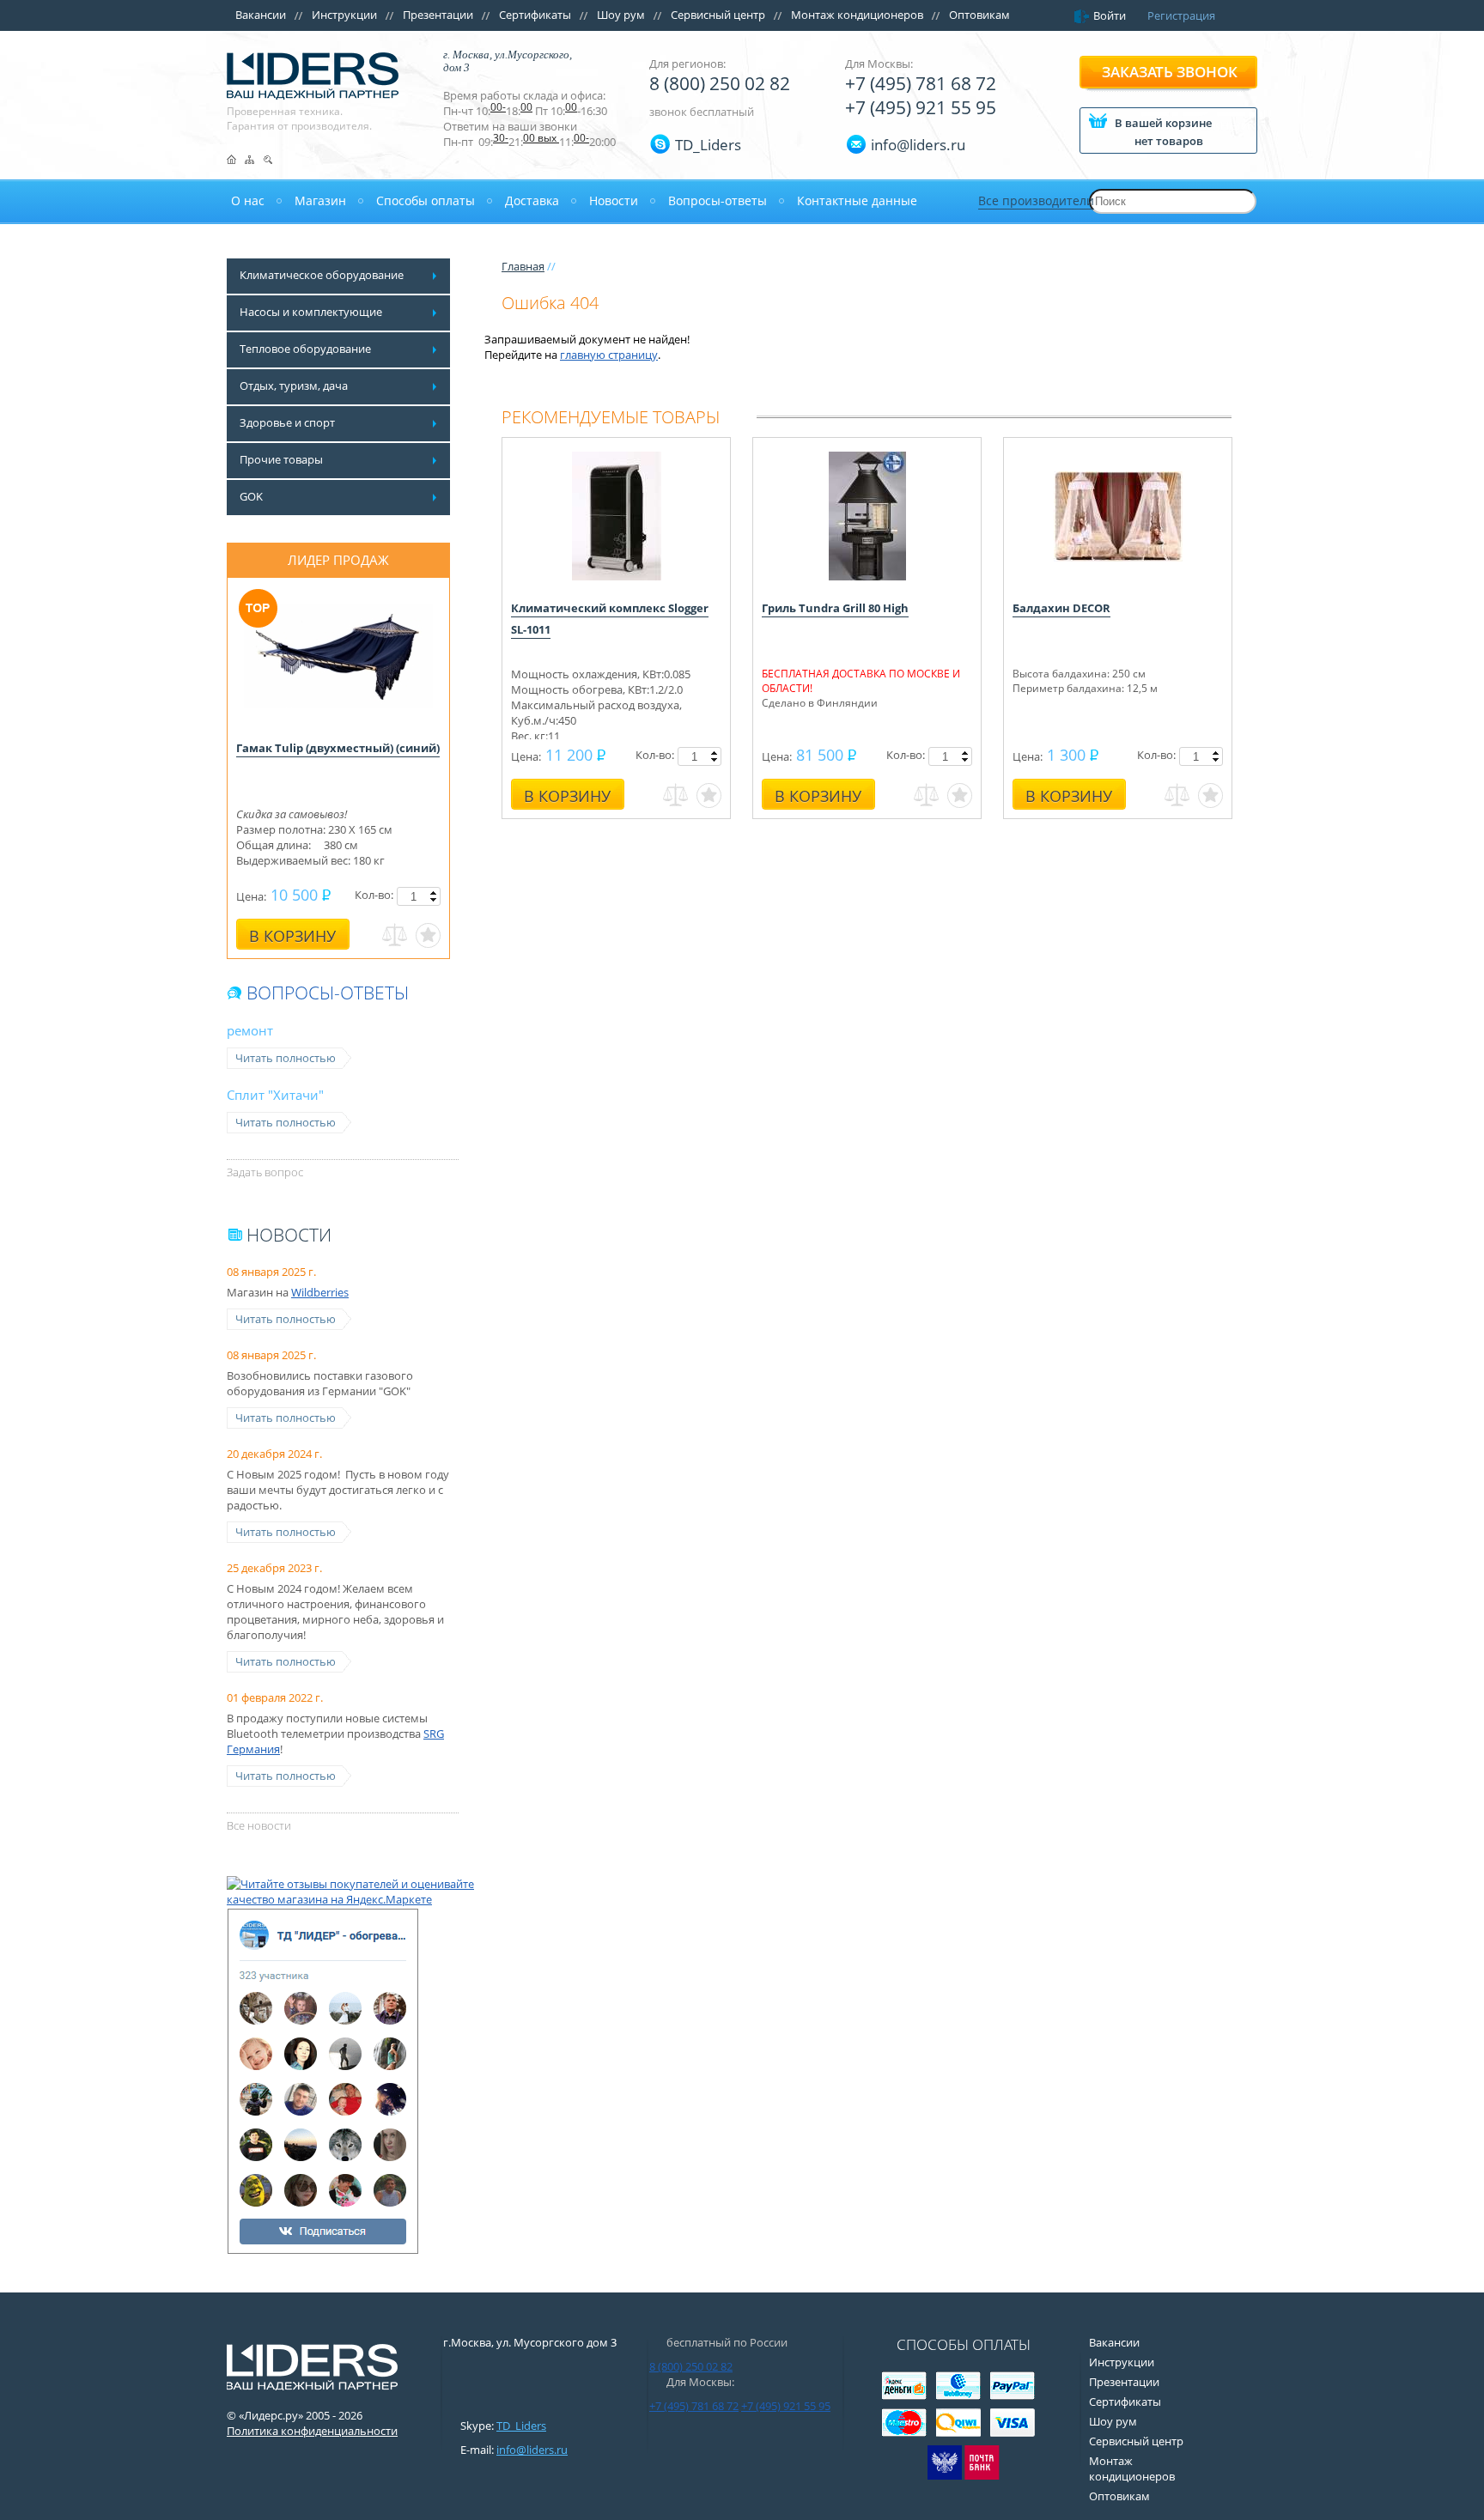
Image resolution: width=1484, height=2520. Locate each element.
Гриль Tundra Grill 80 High (835, 608)
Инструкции (344, 15)
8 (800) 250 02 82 (720, 83)
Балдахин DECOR (1061, 608)
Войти (1110, 15)
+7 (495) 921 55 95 (921, 107)
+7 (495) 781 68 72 (921, 83)
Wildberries (320, 1292)
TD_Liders (708, 145)
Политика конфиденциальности (312, 2431)
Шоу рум (621, 15)
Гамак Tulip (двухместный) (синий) (338, 748)
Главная (523, 266)
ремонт (250, 1030)
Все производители (1036, 200)
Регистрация (1181, 15)
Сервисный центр (718, 15)
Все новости (259, 1825)
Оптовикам (979, 15)
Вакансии (261, 15)
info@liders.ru (532, 2450)
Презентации (438, 15)
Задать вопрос (265, 1172)
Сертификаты (535, 15)
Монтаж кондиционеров (857, 15)
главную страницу (609, 355)
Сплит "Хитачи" (275, 1095)
